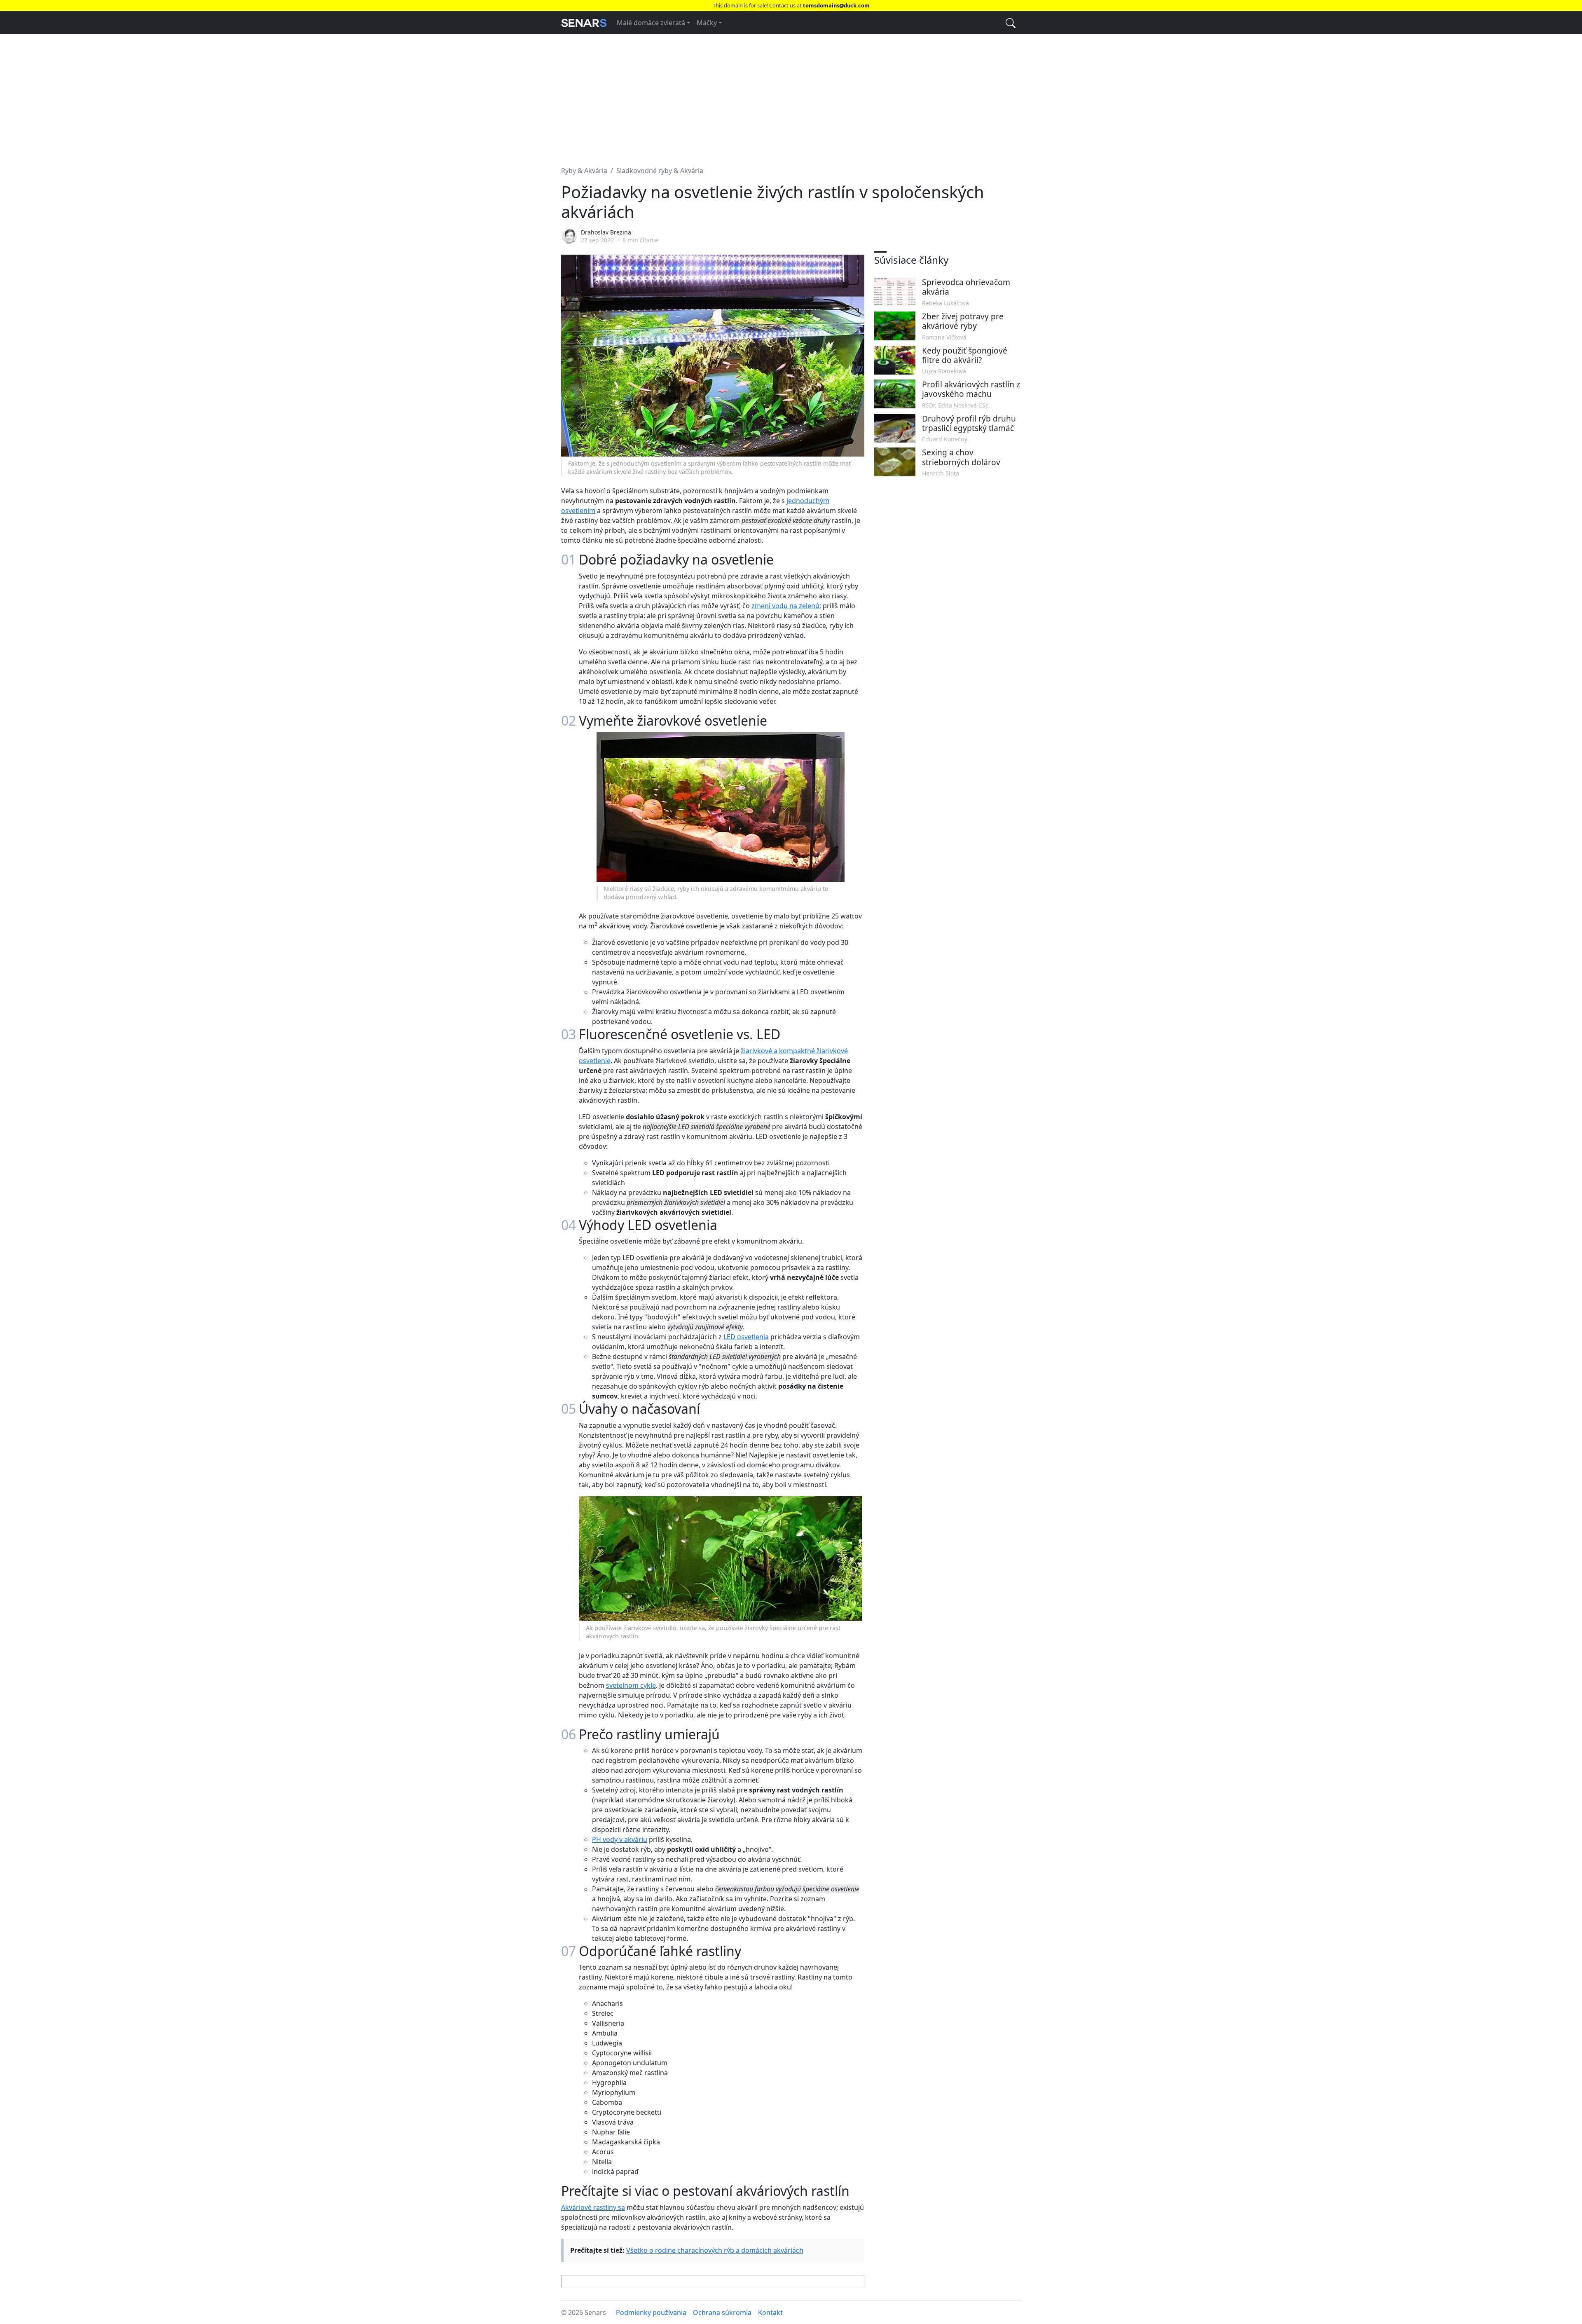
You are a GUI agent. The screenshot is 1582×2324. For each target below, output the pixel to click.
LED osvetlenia (746, 1337)
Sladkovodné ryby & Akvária (660, 171)
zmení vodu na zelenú (785, 606)
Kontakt (770, 2312)
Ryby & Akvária (584, 171)
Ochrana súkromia (722, 2312)
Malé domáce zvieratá (651, 23)
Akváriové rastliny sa (593, 2207)
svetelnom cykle (631, 1685)
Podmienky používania (651, 2312)
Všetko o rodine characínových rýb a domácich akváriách (715, 2250)
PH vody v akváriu (620, 1839)
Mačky (707, 23)
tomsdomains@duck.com (836, 5)
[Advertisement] (791, 95)
